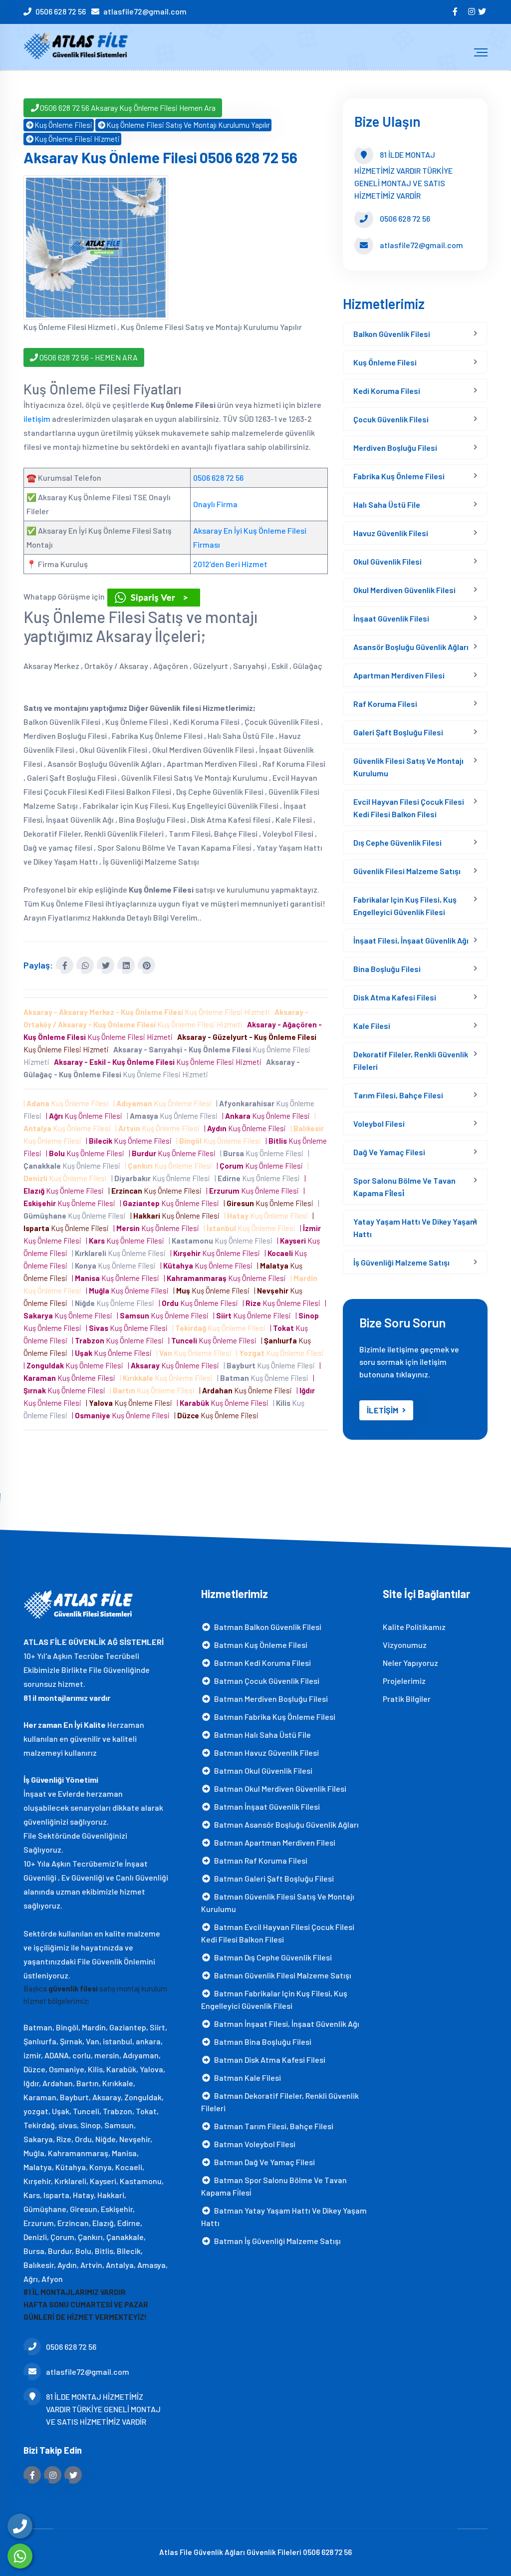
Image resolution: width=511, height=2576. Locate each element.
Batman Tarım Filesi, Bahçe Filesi (272, 2126)
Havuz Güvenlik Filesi (391, 533)
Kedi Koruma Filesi (387, 391)
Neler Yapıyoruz (410, 1663)
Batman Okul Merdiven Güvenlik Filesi (279, 1788)
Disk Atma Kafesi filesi (395, 997)
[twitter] (483, 11)
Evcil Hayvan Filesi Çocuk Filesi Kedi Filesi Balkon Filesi (409, 808)
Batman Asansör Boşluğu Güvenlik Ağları (285, 1824)
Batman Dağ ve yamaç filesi (263, 2162)
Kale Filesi (372, 1026)
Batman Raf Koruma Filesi (259, 1860)
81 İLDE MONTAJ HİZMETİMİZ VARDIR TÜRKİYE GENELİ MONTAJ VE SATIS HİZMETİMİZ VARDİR (103, 2409)
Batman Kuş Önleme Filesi (259, 1645)
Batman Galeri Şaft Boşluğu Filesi (272, 1878)
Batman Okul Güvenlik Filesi (262, 1771)
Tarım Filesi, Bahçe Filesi (398, 1095)
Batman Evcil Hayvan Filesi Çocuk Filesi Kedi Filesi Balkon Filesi (278, 1933)
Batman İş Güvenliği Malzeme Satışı (276, 2241)
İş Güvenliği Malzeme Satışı (401, 1262)
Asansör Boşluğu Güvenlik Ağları (411, 647)
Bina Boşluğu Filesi (387, 969)
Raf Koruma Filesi (385, 704)
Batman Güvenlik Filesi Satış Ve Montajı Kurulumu (278, 1903)
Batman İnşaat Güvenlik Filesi (265, 1806)
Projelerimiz (404, 1681)
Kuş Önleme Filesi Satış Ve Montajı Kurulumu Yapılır (188, 125)
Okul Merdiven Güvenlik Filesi (404, 590)
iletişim (37, 419)
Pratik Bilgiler (407, 1699)
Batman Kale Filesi (246, 2078)
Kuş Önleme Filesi (63, 125)
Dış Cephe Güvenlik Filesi (397, 842)
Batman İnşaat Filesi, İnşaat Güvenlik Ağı (285, 2024)
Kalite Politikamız (414, 1627)
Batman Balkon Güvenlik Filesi (266, 1627)
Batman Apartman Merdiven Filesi (273, 1842)
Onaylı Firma (215, 504)
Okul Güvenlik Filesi (387, 561)
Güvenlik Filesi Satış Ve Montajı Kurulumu (408, 767)
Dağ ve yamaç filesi (389, 1152)
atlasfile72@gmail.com (145, 11)
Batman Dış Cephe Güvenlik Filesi (271, 1957)
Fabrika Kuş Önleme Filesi (399, 476)
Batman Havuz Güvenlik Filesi (265, 1753)
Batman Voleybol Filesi (253, 2144)
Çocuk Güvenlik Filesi (391, 419)
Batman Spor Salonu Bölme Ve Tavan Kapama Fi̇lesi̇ (274, 2186)
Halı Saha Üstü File (387, 504)
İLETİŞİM (383, 1410)
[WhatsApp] (20, 2556)
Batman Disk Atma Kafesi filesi (268, 2060)
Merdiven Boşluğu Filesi (395, 448)
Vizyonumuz (405, 1645)
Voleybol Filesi (379, 1124)
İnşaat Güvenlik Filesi (391, 618)
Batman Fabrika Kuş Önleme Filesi (273, 1717)
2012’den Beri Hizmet (230, 564)
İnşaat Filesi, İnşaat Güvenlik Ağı (411, 940)
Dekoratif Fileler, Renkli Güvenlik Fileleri (411, 1060)
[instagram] (472, 11)
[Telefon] (20, 2526)
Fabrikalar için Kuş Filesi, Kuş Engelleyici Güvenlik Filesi (405, 906)
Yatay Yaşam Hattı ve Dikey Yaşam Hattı (415, 1228)
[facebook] (456, 11)
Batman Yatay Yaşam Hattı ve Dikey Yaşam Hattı (284, 2217)
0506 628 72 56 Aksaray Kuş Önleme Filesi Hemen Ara (128, 108)
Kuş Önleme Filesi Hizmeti (77, 139)
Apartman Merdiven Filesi (399, 675)
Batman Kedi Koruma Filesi (261, 1663)
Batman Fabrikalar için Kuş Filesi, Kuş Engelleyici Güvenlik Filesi (274, 1999)
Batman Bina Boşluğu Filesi (261, 2042)
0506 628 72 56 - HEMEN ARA (88, 357)
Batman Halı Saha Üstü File (261, 1735)
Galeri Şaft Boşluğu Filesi (398, 732)
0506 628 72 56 (61, 11)
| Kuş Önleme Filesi (68, 1103)
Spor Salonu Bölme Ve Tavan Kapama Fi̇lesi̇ (404, 1187)
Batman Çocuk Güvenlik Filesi (265, 1681)
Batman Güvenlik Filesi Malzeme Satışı (281, 1975)
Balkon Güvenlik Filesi (392, 334)
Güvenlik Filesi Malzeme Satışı (407, 871)
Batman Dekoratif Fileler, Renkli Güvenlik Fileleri (280, 2102)
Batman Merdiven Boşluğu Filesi (269, 1699)
